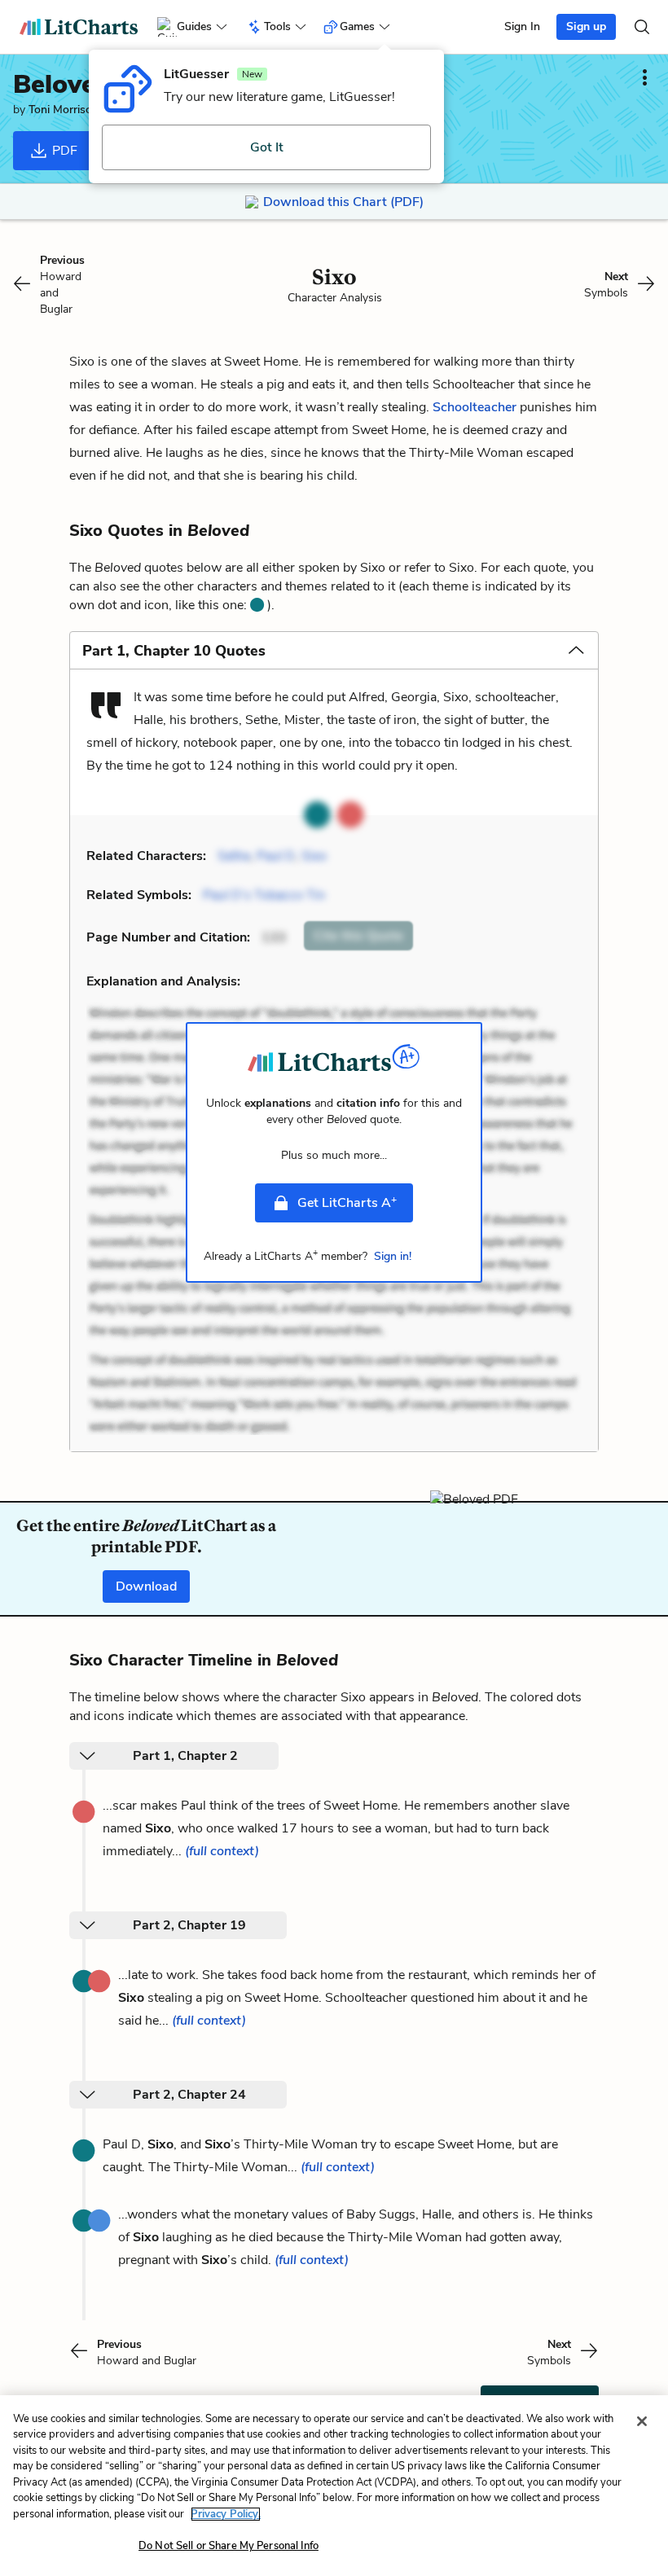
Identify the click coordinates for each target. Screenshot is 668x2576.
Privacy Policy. (226, 2514)
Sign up (586, 26)
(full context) (222, 1851)
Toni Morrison (64, 110)
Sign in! (393, 1256)
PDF (63, 151)
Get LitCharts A (347, 1202)
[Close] (642, 2421)
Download (146, 1586)
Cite (358, 936)
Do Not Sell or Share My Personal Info (229, 2546)
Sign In (522, 26)
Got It (267, 147)
